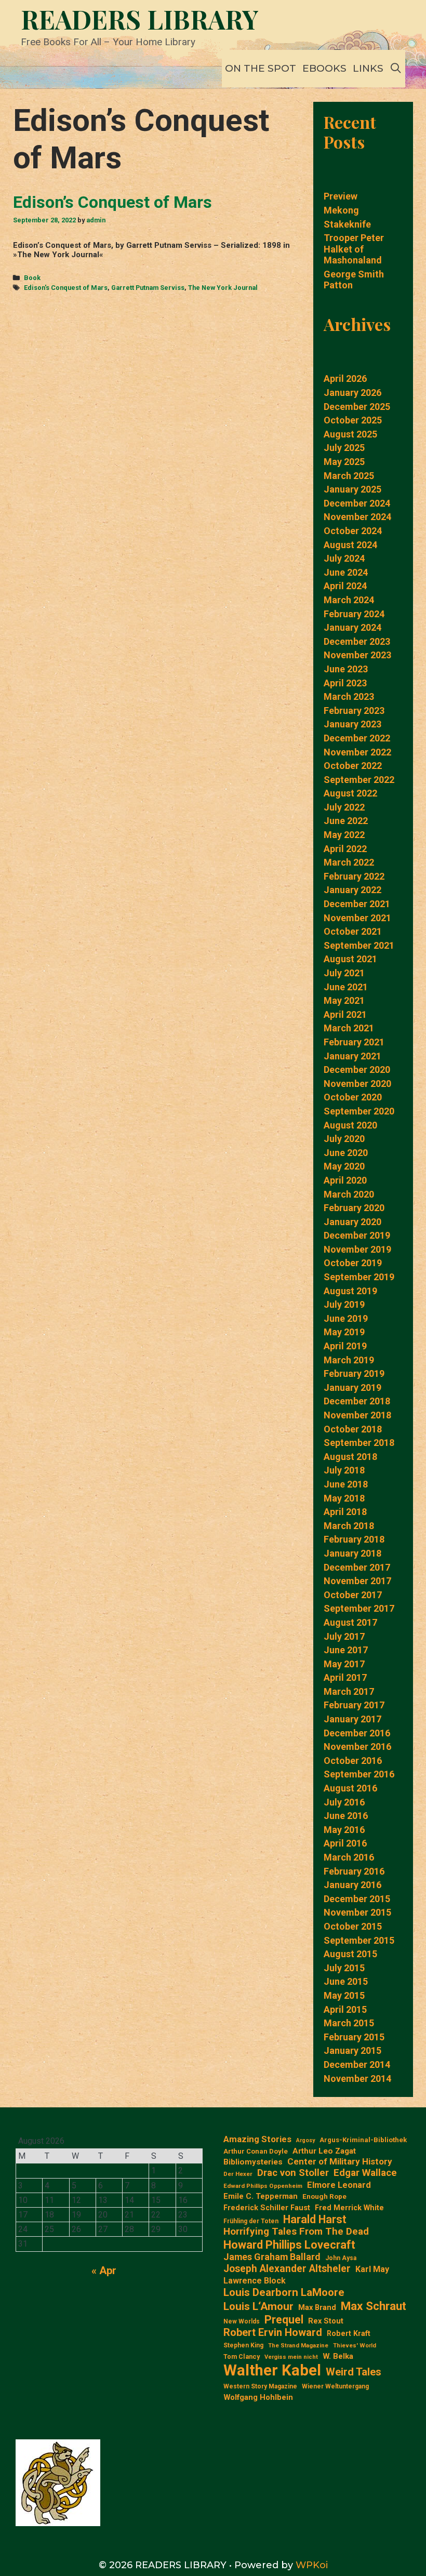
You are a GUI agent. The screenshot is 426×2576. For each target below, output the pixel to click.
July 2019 (344, 1304)
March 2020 (349, 1194)
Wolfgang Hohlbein (258, 2398)
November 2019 (357, 1249)
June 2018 (346, 1484)
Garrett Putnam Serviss (148, 288)
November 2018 (357, 1415)
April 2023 (345, 683)
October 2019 (353, 1263)
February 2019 (354, 1373)
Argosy (305, 2141)
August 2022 (350, 793)
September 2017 (359, 1608)
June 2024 (346, 572)
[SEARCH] (396, 69)
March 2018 (349, 1526)
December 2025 (357, 407)
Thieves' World (355, 2346)
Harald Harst (315, 2219)
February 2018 (354, 1539)
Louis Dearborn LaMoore (284, 2292)
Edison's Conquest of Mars (66, 288)
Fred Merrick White (349, 2208)
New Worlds (242, 2321)
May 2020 (344, 1166)
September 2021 (359, 945)
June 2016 (346, 1816)
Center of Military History (340, 2161)
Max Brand (317, 2308)
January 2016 (352, 1885)
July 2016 (344, 1802)
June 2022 (346, 821)
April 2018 (345, 1512)
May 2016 (344, 1830)
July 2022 (344, 807)
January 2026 (352, 393)
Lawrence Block (255, 2281)
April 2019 (345, 1346)
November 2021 (357, 918)
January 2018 (352, 1553)
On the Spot (261, 68)
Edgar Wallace (365, 2173)
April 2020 (345, 1180)
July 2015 (344, 1968)
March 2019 (349, 1360)
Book (32, 278)
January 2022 (352, 890)
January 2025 (352, 489)
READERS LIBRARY (140, 19)
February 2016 (354, 1871)
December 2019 (357, 1235)
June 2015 (346, 1981)
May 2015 (344, 1995)
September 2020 (359, 1111)
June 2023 (346, 669)
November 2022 (357, 752)
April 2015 (345, 2009)
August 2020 (350, 1125)
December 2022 (357, 738)
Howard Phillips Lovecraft (289, 2245)
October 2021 (353, 931)
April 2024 (345, 586)
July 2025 (344, 448)
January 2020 (352, 1222)
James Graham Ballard (272, 2257)
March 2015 (349, 2023)
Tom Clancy (242, 2356)
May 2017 (344, 1664)
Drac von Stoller (293, 2173)
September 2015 (359, 1940)
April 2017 (345, 1677)
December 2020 (357, 1070)
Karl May (372, 2269)
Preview (341, 196)
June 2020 (346, 1153)
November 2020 (357, 1084)
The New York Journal (223, 288)
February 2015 (354, 2037)
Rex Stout (326, 2321)
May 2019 (344, 1332)
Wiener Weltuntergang (335, 2386)
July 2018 (344, 1470)
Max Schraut (374, 2306)
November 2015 (357, 1912)
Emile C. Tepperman (261, 2196)
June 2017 (346, 1650)
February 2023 (354, 711)
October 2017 (353, 1595)
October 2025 (353, 420)
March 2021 (349, 1028)
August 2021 (350, 959)
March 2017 (349, 1691)
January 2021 (352, 1056)
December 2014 (357, 2064)
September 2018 (359, 1443)
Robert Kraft (349, 2333)
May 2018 (344, 1498)
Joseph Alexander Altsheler (287, 2269)
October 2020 (353, 1097)
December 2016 (357, 1733)
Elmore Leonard (339, 2185)
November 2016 (357, 1747)
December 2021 (357, 904)
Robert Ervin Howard (273, 2332)
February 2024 (354, 614)
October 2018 (353, 1429)
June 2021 (346, 987)
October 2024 (353, 531)
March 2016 (349, 1857)
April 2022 (345, 849)
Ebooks (324, 68)
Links (368, 68)
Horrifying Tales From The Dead (296, 2232)
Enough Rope (324, 2196)
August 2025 (350, 434)
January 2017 (352, 1719)
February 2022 (354, 876)
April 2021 (345, 1014)
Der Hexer (238, 2174)
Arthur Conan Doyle (256, 2151)
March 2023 (349, 696)
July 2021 (344, 973)
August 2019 (350, 1291)
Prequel (284, 2320)
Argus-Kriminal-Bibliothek (363, 2140)
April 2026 (345, 379)
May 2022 (344, 835)
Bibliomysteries (253, 2162)
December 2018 (357, 1401)
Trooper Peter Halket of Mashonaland (354, 249)
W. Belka (338, 2356)
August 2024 (350, 545)
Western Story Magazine (260, 2386)
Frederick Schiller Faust (267, 2208)
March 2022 (349, 862)
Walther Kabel (272, 2370)
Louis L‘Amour (258, 2306)
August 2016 (350, 1788)
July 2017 (344, 1636)
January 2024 (352, 627)
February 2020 (354, 1208)
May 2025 (344, 462)
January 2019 (352, 1387)
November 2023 (357, 655)
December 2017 (357, 1567)
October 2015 (353, 1926)
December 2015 (357, 1899)
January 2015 (352, 2050)
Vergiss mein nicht (291, 2357)
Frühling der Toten (251, 2221)
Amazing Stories (257, 2139)
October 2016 (353, 1761)
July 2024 (344, 558)
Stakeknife (347, 224)
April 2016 (345, 1843)
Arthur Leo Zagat (324, 2151)
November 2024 (357, 517)
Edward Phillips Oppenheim (263, 2186)
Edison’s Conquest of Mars (112, 202)
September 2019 (359, 1277)
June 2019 (346, 1318)
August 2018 (350, 1457)
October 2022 (353, 766)
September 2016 (359, 1774)
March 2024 (349, 600)
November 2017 (357, 1581)
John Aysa (341, 2258)
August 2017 (350, 1622)
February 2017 (354, 1705)
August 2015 (350, 1954)
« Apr (104, 2270)
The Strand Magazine (298, 2346)
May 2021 (344, 1000)
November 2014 (357, 2079)
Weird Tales (354, 2372)
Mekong (341, 210)
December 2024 (357, 503)
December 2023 (357, 641)
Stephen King (243, 2345)
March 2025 (349, 476)
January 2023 (352, 724)
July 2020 (344, 1139)
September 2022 (359, 780)
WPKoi (312, 2565)
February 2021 (354, 1042)
